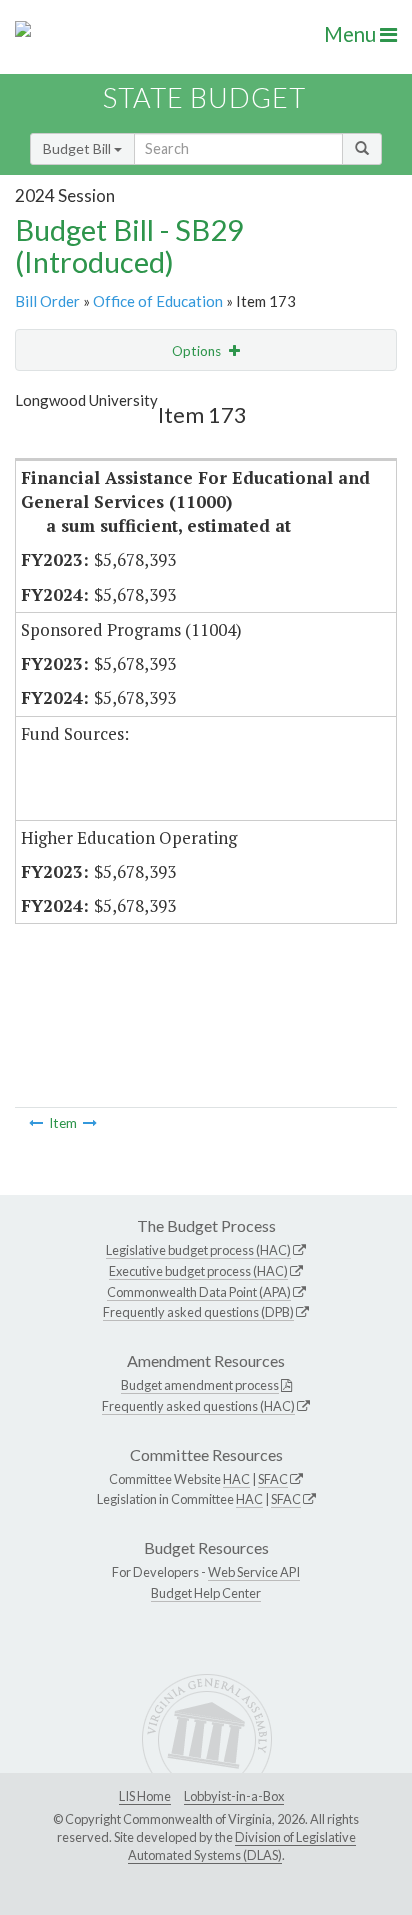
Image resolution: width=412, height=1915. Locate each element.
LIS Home (145, 1796)
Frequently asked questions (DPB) (198, 1312)
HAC (236, 1479)
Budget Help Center (206, 1593)
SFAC (273, 1479)
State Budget (204, 97)
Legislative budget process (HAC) (198, 1250)
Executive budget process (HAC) (198, 1271)
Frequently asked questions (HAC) (198, 1406)
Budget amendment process (200, 1385)
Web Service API (254, 1572)
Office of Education (158, 301)
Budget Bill (78, 148)
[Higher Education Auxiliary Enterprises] (90, 1123)
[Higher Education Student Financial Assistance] (36, 1123)
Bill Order (47, 301)
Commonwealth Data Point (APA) (199, 1292)
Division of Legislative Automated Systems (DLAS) (242, 1846)
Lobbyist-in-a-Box (234, 1796)
